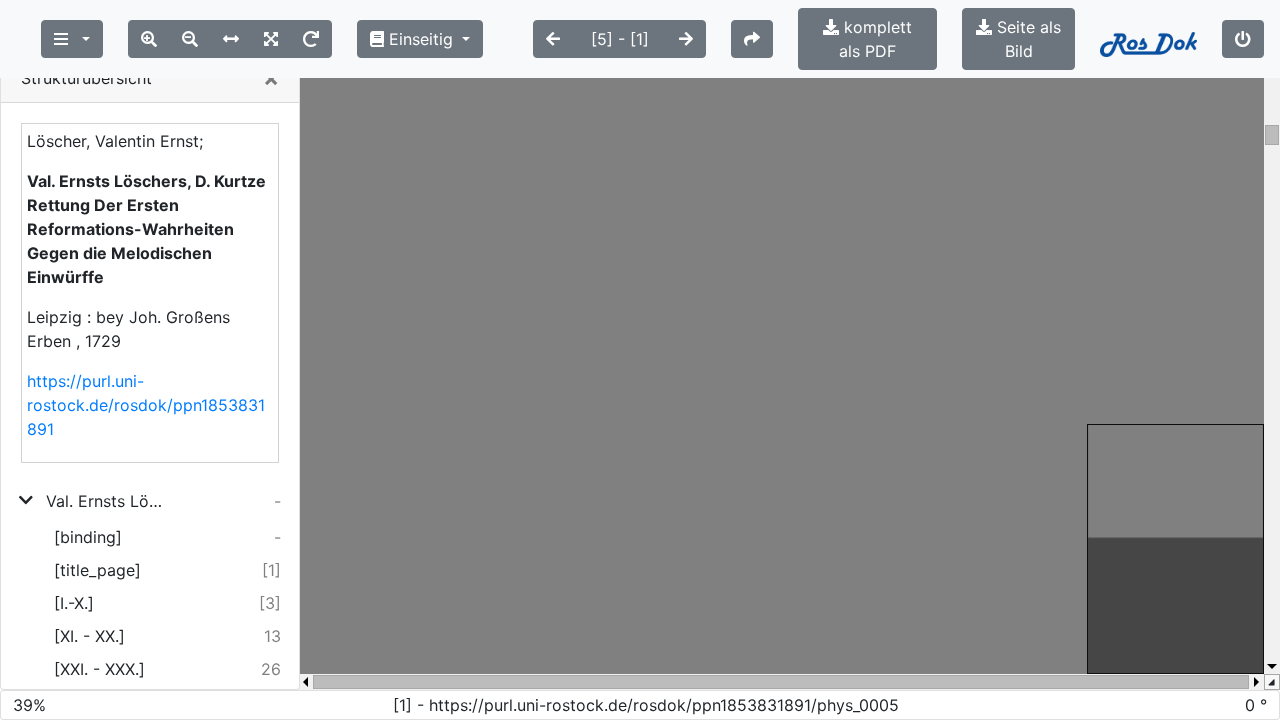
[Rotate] (311, 39)
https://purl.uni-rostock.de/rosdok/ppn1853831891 (146, 405)
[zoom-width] (231, 39)
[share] (752, 39)
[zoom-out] (190, 39)
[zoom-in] (149, 39)
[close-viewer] (1243, 39)
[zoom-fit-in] (271, 39)
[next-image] (686, 39)
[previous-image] (553, 39)
